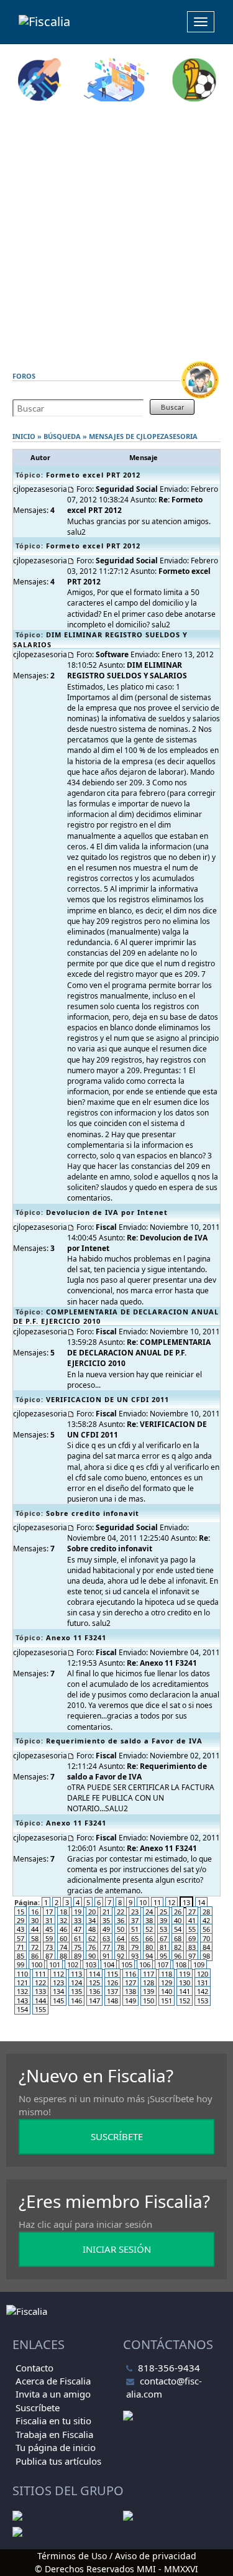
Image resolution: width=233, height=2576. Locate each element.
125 (94, 1983)
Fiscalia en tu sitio (53, 2421)
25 (163, 1912)
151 (167, 2001)
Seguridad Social (127, 489)
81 (163, 1947)
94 (149, 1956)
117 (148, 1974)
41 (192, 1920)
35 (106, 1920)
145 (58, 2001)
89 (78, 1956)
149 (130, 2001)
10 (143, 1902)
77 (106, 1947)
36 (121, 1920)
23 (135, 1912)
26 (178, 1912)
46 (63, 1929)
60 (63, 1938)
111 (40, 1974)
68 (178, 1938)
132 (22, 1991)
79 (135, 1947)
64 (121, 1938)
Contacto (34, 2368)
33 (78, 1920)
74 (63, 1947)
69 (192, 1938)
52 (149, 1929)
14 (201, 1902)
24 (149, 1912)
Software (112, 654)
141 (185, 1991)
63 (106, 1938)
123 (58, 1983)
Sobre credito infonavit (93, 1513)
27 (192, 1912)
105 (127, 1964)
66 (149, 1938)
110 (22, 1974)
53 (163, 1929)
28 (206, 1912)
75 (78, 1947)
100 (37, 1964)
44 (35, 1929)
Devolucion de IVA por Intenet (107, 1212)
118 (167, 1974)
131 (203, 1983)
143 (22, 2001)
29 (21, 1920)
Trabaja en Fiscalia (54, 2434)
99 (21, 1964)
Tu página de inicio (56, 2447)
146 (76, 2001)
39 (163, 1920)
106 (145, 1964)
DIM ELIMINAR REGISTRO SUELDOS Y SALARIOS (127, 670)
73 (49, 1947)
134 (58, 1991)
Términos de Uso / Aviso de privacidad (117, 2556)
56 (206, 1929)
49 (106, 1929)
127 (130, 1983)
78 (121, 1947)
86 (35, 1956)
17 (49, 1912)
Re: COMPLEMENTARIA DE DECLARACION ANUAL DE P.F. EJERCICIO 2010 (139, 1353)
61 (78, 1938)
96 (178, 1956)
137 (112, 1991)
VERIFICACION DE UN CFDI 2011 (107, 1399)
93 (135, 1956)
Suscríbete (38, 2407)
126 (112, 1983)
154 (22, 2009)
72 (35, 1947)
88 (63, 1956)
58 (35, 1938)
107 (163, 1964)
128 (148, 1983)
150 (148, 2001)
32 (63, 1920)
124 (76, 1983)
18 (63, 1912)
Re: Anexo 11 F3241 (162, 1663)
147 (94, 2001)
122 (40, 1983)
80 (149, 1947)
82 (178, 1947)
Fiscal (106, 1227)
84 (206, 1947)
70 (206, 1938)
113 (76, 1974)
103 (91, 1964)
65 (135, 1938)
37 (135, 1920)
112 (58, 1974)
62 (92, 1938)
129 (167, 1983)
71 (21, 1947)
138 (130, 1991)
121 (22, 1983)
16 (35, 1912)
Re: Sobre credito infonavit (139, 1543)
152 (185, 2001)
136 (94, 1991)
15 (21, 1912)
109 (199, 1964)
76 (92, 1947)
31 (49, 1920)
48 (92, 1929)
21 (106, 1912)
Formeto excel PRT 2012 (93, 475)
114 (94, 1974)
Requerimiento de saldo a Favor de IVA (124, 1741)
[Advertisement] (116, 231)
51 (135, 1929)
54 (178, 1929)
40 (178, 1920)
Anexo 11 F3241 (76, 1637)
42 (206, 1920)
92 (121, 1956)
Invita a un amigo (53, 2394)
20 (92, 1912)
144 (40, 2001)
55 (192, 1929)
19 (78, 1912)
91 (106, 1956)
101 (55, 1964)
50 (121, 1929)
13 (186, 1902)
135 (76, 1991)
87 (49, 1956)
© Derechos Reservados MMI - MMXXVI (116, 2569)
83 (192, 1947)
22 (121, 1912)
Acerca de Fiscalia (53, 2381)
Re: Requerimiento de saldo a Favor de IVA (137, 1771)
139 (148, 1991)
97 (192, 1956)
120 (203, 1974)
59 (49, 1938)
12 (171, 1902)
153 (203, 2001)
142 (203, 1991)
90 (92, 1956)
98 (206, 1956)
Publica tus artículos (58, 2461)
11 (157, 1902)
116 (130, 1974)
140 (167, 1991)
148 (112, 2001)
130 (185, 1983)
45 (49, 1929)
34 (92, 1920)
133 (40, 1991)
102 (73, 1964)
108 (181, 1964)
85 (21, 1956)
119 (185, 1974)
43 (21, 1929)
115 (112, 1974)
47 (78, 1929)
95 (163, 1956)
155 (40, 2009)
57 (21, 1938)
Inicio (24, 436)
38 (149, 1920)
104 (109, 1964)
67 (163, 1938)
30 (35, 1920)
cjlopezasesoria (167, 436)
